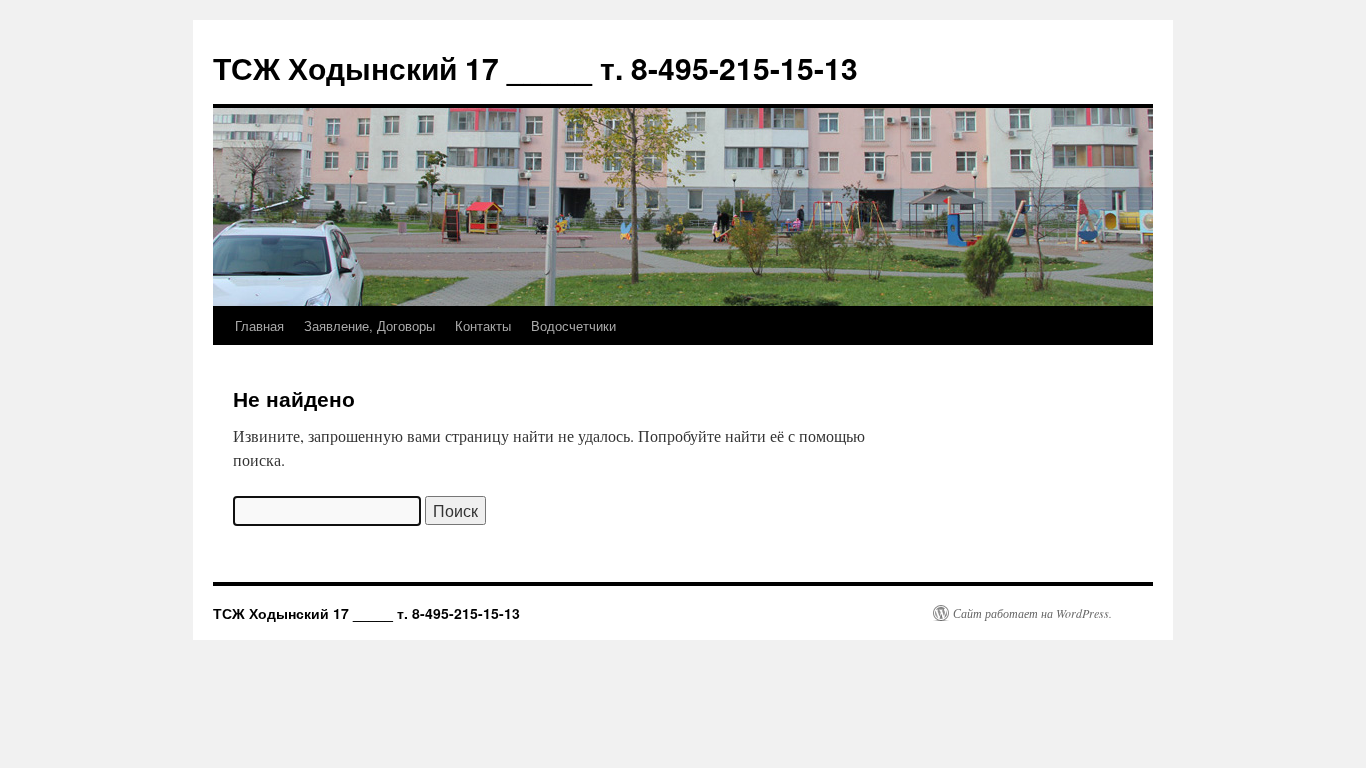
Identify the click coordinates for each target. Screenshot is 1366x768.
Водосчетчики (573, 325)
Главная (259, 325)
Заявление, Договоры (369, 325)
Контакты (483, 325)
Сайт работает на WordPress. (1032, 613)
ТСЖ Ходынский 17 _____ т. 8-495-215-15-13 (535, 67)
